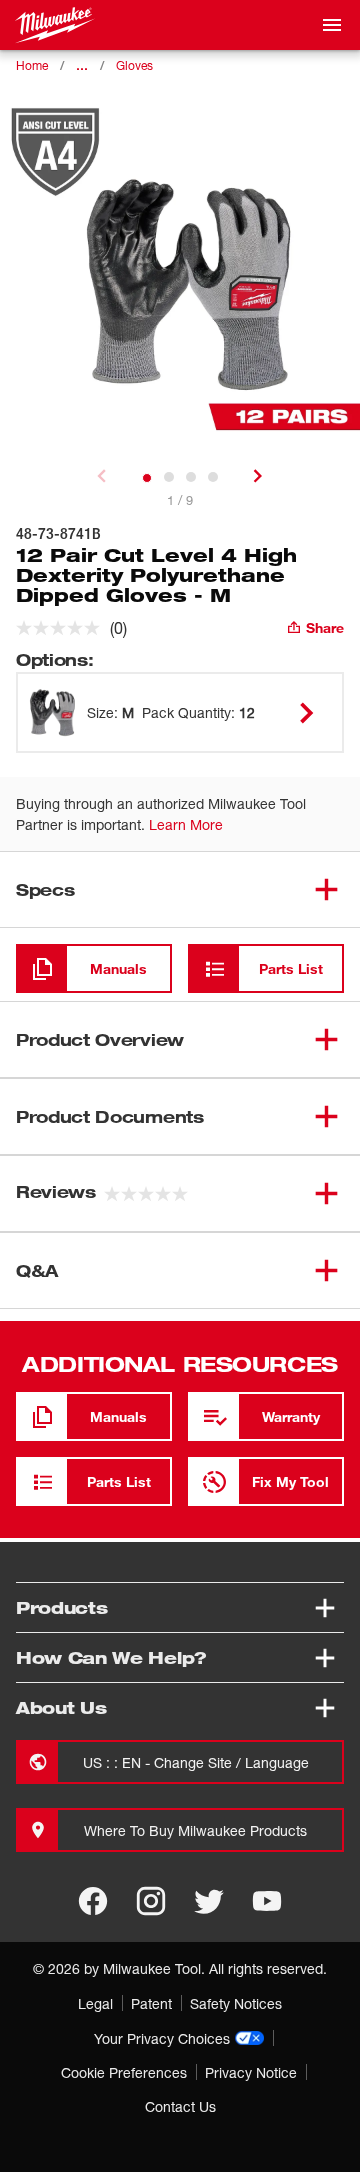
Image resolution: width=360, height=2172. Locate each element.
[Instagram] (151, 1901)
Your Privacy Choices (162, 2038)
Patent (151, 2003)
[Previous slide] (102, 476)
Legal (95, 2003)
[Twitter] (209, 1901)
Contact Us (180, 2106)
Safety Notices (236, 2003)
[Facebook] (93, 1901)
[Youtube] (267, 1901)
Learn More (186, 824)
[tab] (147, 478)
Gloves (134, 65)
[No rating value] (63, 628)
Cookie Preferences (124, 2072)
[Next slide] (258, 476)
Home (32, 65)
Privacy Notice (251, 2072)
